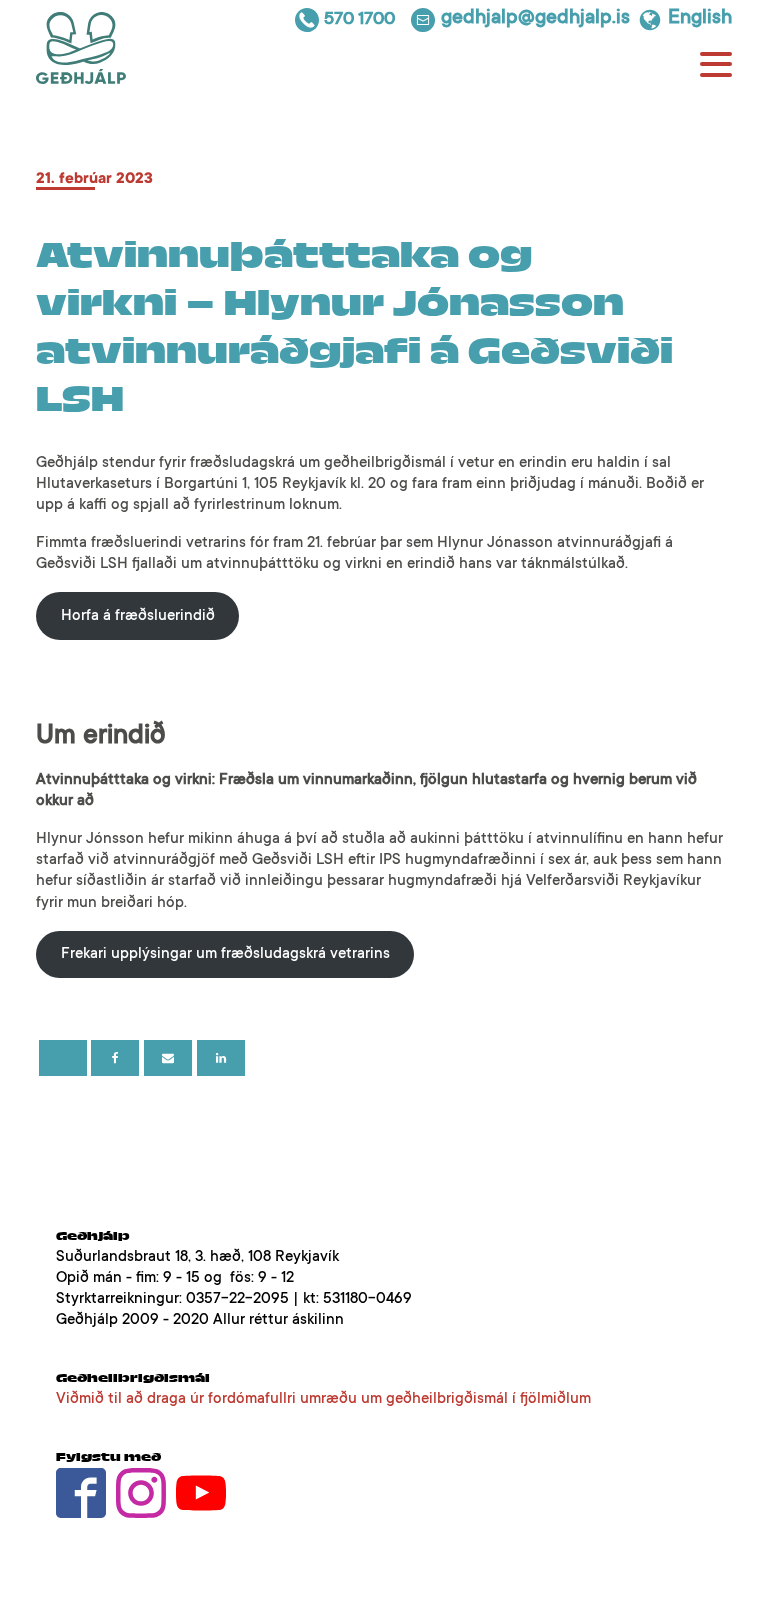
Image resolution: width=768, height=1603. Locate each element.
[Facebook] (115, 1058)
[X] (63, 1058)
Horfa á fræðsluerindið (138, 616)
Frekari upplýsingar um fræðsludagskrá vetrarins (225, 954)
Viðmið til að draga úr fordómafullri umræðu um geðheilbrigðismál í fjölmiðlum (323, 1399)
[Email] (168, 1058)
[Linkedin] (221, 1058)
